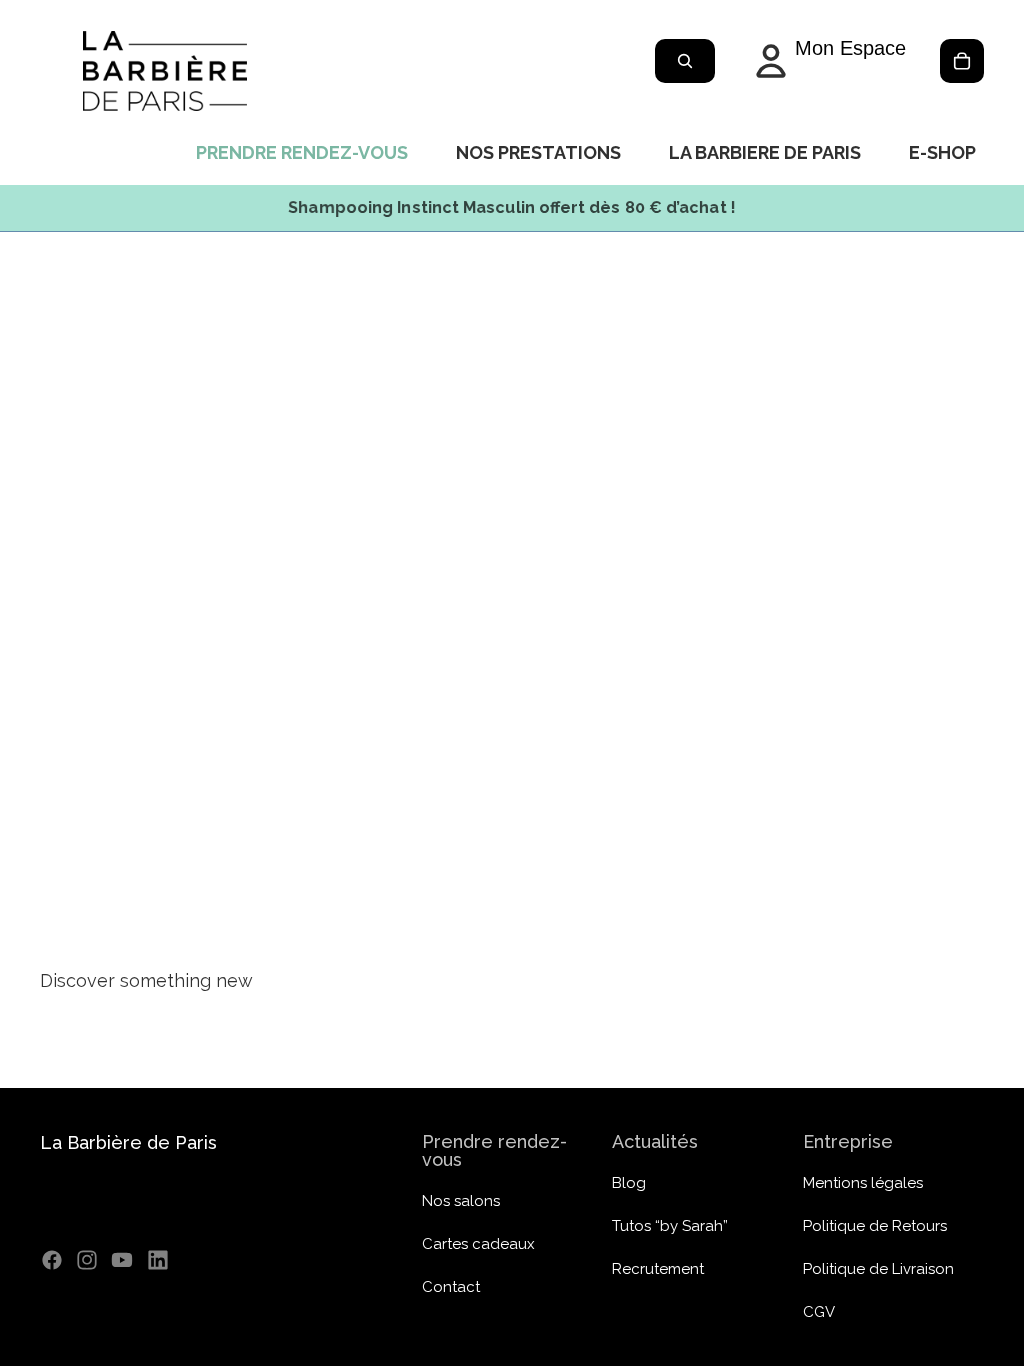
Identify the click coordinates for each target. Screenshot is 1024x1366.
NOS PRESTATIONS (538, 152)
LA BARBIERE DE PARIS (765, 152)
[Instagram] (87, 1260)
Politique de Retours (875, 1226)
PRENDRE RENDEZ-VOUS (302, 152)
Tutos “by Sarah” (670, 1226)
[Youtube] (122, 1260)
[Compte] (826, 61)
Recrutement (658, 1269)
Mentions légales (863, 1183)
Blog (629, 1183)
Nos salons (461, 1201)
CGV (819, 1312)
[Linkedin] (158, 1260)
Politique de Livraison (878, 1269)
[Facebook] (52, 1260)
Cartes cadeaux (478, 1244)
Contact (451, 1287)
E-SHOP (942, 152)
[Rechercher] (685, 61)
